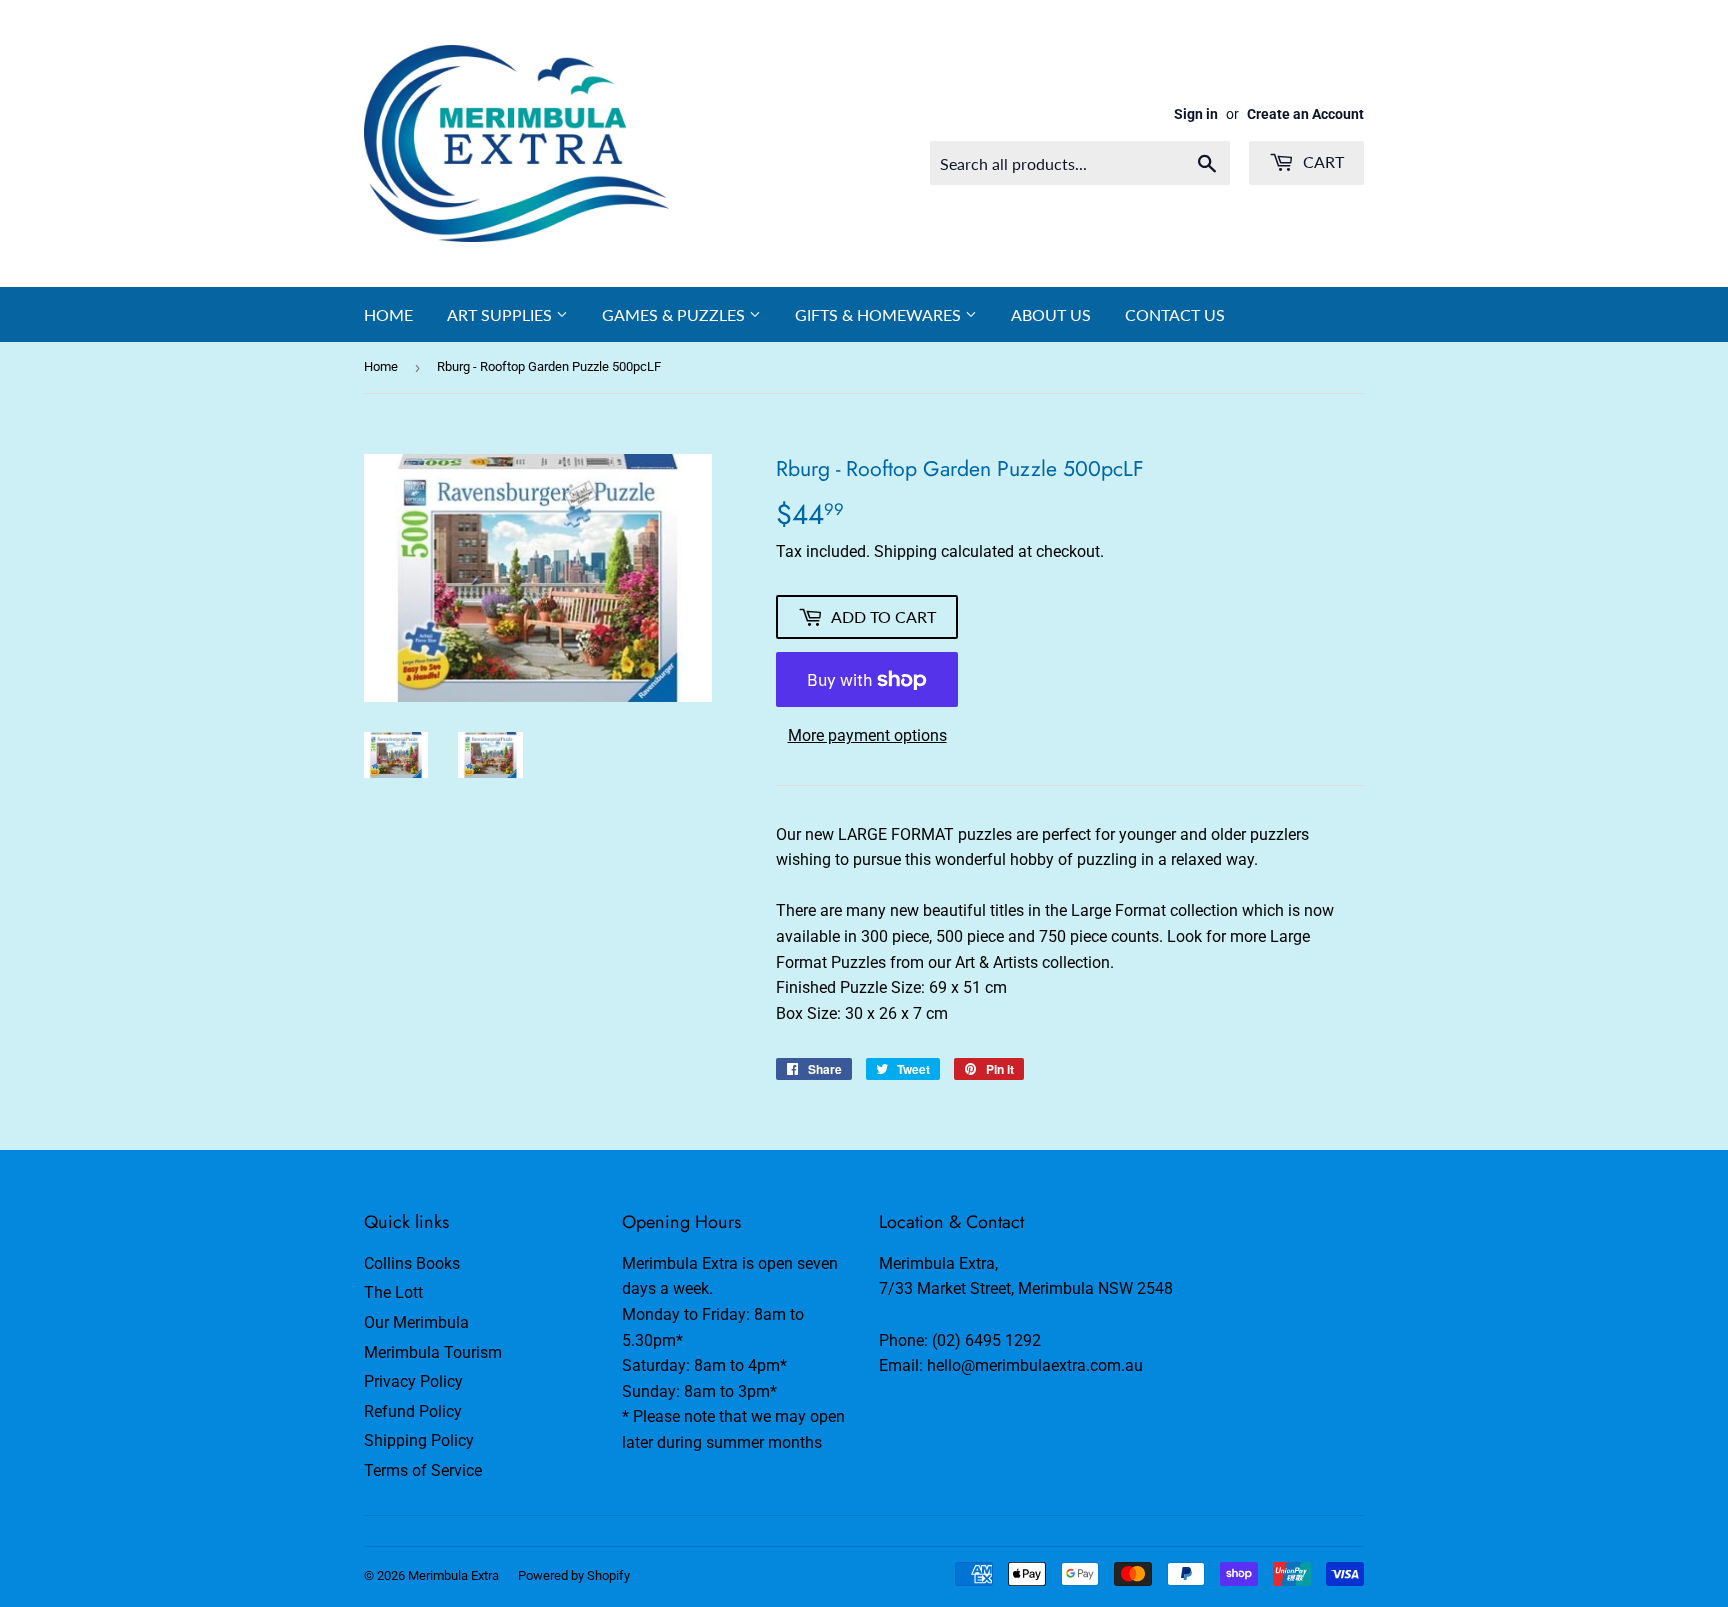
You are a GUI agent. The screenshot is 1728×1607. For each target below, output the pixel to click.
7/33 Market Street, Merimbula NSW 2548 (1026, 1288)
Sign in (1196, 114)
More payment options (867, 735)
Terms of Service (423, 1470)
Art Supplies (501, 314)
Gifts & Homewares (880, 314)
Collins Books (412, 1263)
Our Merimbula (416, 1322)
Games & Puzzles (675, 314)
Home (388, 314)
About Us (1051, 314)
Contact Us (1175, 314)
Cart (1321, 161)
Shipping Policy (419, 1440)
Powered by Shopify (574, 1575)
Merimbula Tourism (433, 1352)
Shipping (905, 551)
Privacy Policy (413, 1381)
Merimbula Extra (453, 1575)
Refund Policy (413, 1411)
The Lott (393, 1292)
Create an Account (1305, 114)
